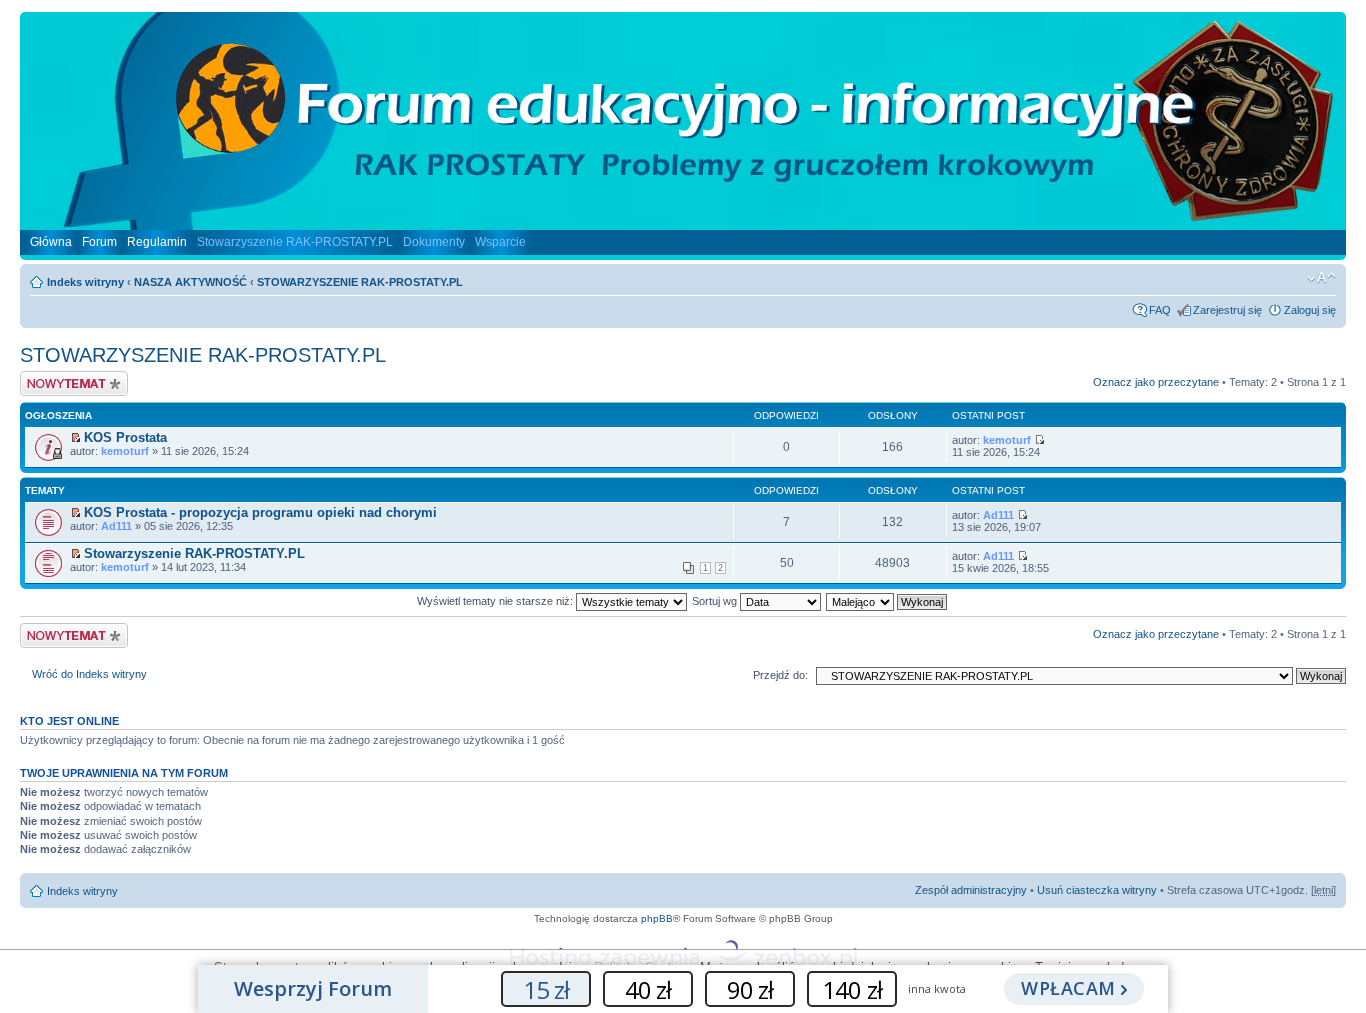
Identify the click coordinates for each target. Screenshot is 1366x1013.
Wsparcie (500, 242)
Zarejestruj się (1227, 310)
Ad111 (116, 526)
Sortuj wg (716, 601)
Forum (99, 242)
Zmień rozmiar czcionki (1321, 278)
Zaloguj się (1310, 310)
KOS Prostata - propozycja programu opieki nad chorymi (260, 512)
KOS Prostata (125, 437)
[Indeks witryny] (683, 222)
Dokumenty (434, 242)
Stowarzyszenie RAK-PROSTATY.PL (295, 242)
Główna (51, 242)
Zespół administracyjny (971, 890)
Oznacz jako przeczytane (1156, 382)
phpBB (657, 918)
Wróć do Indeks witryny (89, 674)
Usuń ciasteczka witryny (1097, 890)
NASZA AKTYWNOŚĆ (190, 282)
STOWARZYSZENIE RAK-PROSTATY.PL (360, 282)
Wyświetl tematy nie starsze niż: (496, 601)
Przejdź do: (780, 675)
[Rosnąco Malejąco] (887, 601)
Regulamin (157, 242)
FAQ (1160, 310)
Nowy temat (49, 377)
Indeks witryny (85, 282)
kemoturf (125, 451)
